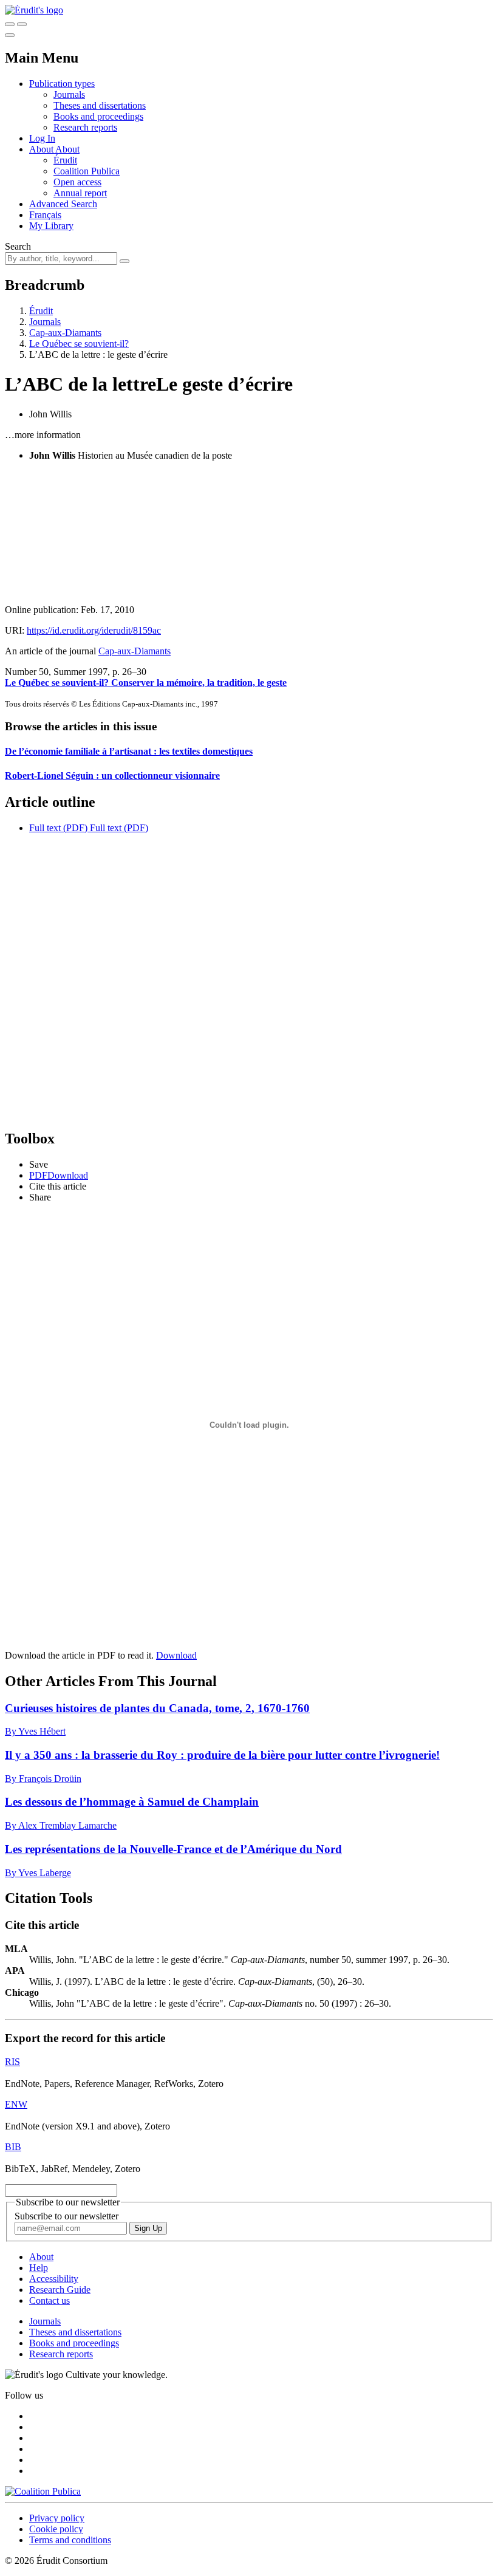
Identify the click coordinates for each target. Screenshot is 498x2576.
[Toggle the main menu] (10, 35)
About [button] (42, 149)
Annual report (80, 193)
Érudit (65, 160)
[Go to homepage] (34, 10)
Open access (77, 182)
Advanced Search (63, 204)
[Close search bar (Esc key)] (22, 24)
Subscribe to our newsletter (67, 2216)
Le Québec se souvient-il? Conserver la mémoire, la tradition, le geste (146, 683)
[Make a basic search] (10, 24)
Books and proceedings (98, 116)
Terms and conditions (70, 2540)
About (67, 149)
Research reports (85, 127)
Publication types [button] (62, 84)
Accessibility (54, 2279)
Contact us (49, 2300)
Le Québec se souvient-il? (79, 344)
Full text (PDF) (58, 828)
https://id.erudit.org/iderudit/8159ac (94, 630)
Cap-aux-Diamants (65, 333)
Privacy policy (57, 2518)
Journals (69, 94)
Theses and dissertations (100, 105)
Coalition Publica (87, 171)
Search (18, 246)
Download (176, 1655)
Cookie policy (56, 2529)
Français (45, 215)
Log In (42, 138)
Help (39, 2268)
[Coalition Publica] (43, 2491)
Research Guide (60, 2290)
